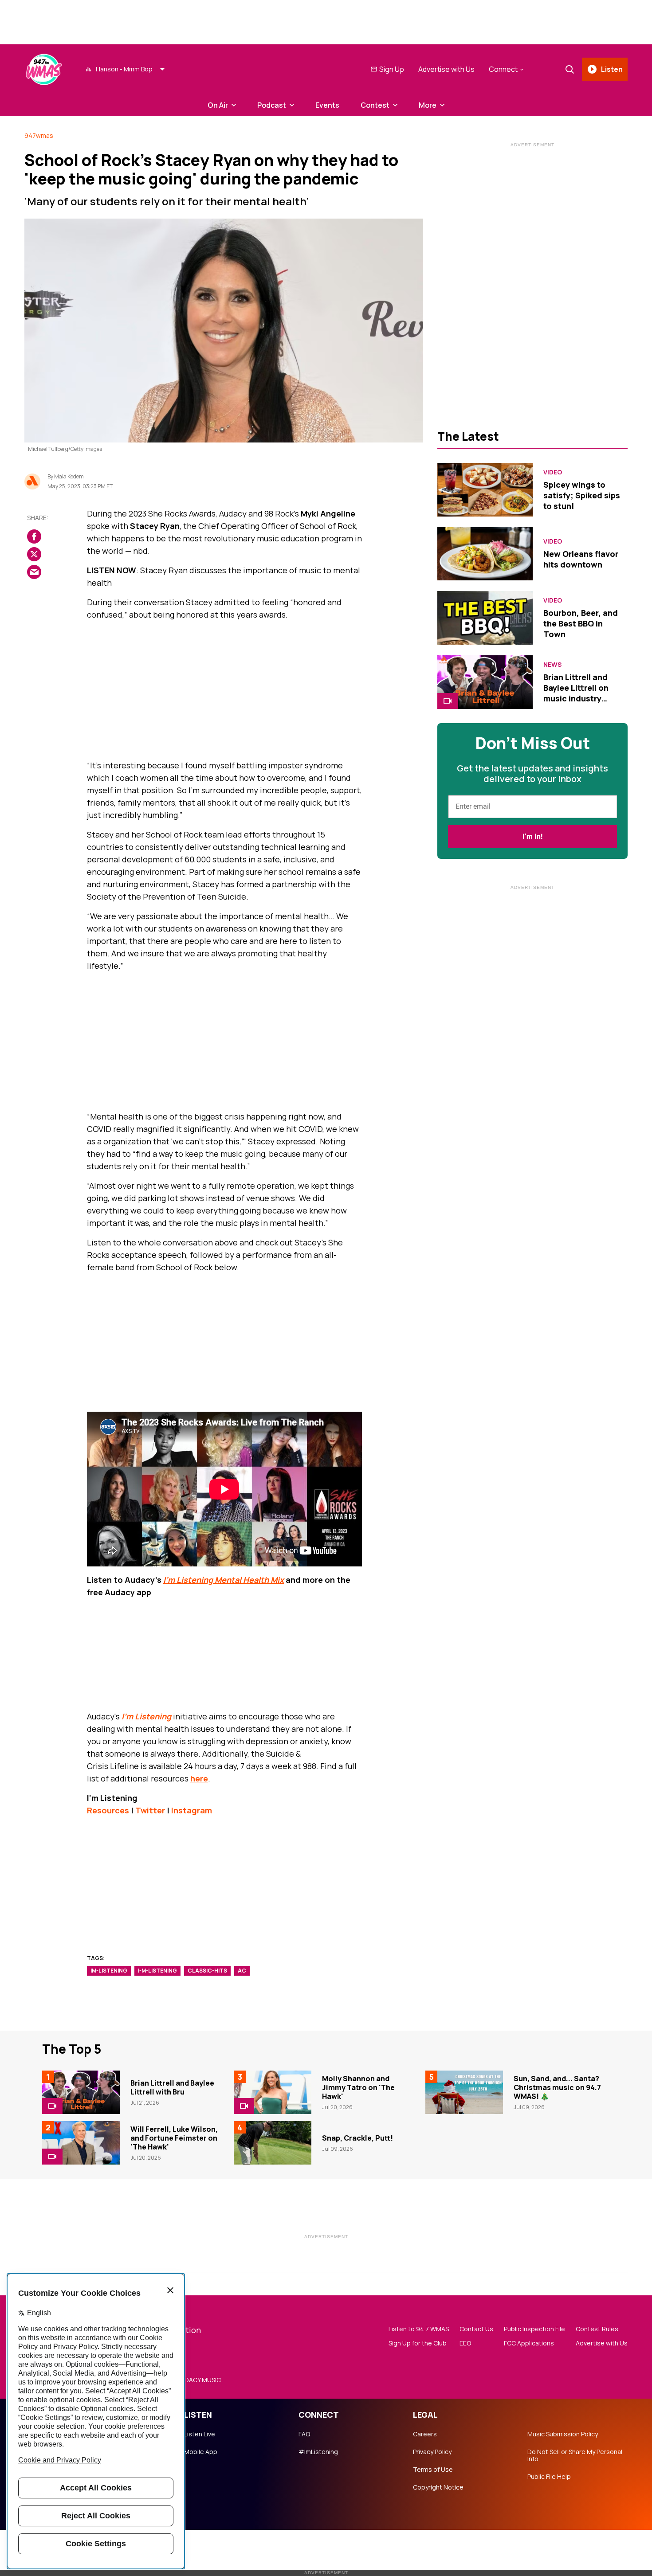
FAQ (304, 2434)
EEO (465, 2343)
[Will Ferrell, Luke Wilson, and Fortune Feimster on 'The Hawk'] (81, 2143)
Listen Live (200, 2434)
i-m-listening (157, 1971)
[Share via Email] (34, 572)
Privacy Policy (432, 2452)
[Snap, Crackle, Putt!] (273, 2143)
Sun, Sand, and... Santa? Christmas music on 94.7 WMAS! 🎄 (557, 2087)
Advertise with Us (446, 69)
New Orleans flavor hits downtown (581, 559)
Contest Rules (597, 2329)
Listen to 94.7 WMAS (419, 2329)
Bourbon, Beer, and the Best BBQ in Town (581, 623)
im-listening (109, 1971)
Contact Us (476, 2329)
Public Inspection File (534, 2329)
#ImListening (318, 2452)
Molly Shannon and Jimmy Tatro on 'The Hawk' (358, 2087)
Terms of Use (433, 2470)
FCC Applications (529, 2343)
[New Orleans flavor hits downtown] (485, 554)
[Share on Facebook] (34, 536)
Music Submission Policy (563, 2434)
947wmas (39, 135)
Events (327, 105)
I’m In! (532, 836)
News (552, 665)
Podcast (272, 105)
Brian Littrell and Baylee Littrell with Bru (172, 2087)
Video (553, 472)
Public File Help (549, 2477)
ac (242, 1971)
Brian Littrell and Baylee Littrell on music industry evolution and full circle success (578, 698)
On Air (218, 105)
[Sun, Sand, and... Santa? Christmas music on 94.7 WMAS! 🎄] (464, 2092)
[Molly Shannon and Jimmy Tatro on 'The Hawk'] (273, 2092)
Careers (425, 2434)
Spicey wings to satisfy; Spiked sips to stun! (582, 495)
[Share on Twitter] (34, 554)
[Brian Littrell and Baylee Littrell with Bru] (81, 2092)
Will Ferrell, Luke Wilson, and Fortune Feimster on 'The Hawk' (174, 2138)
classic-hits (207, 1971)
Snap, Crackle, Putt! (357, 2138)
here (199, 1778)
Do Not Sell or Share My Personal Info (575, 2455)
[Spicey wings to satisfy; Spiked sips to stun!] (485, 490)
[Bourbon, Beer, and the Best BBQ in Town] (485, 618)
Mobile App (201, 2452)
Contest (375, 105)
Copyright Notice (438, 2487)
